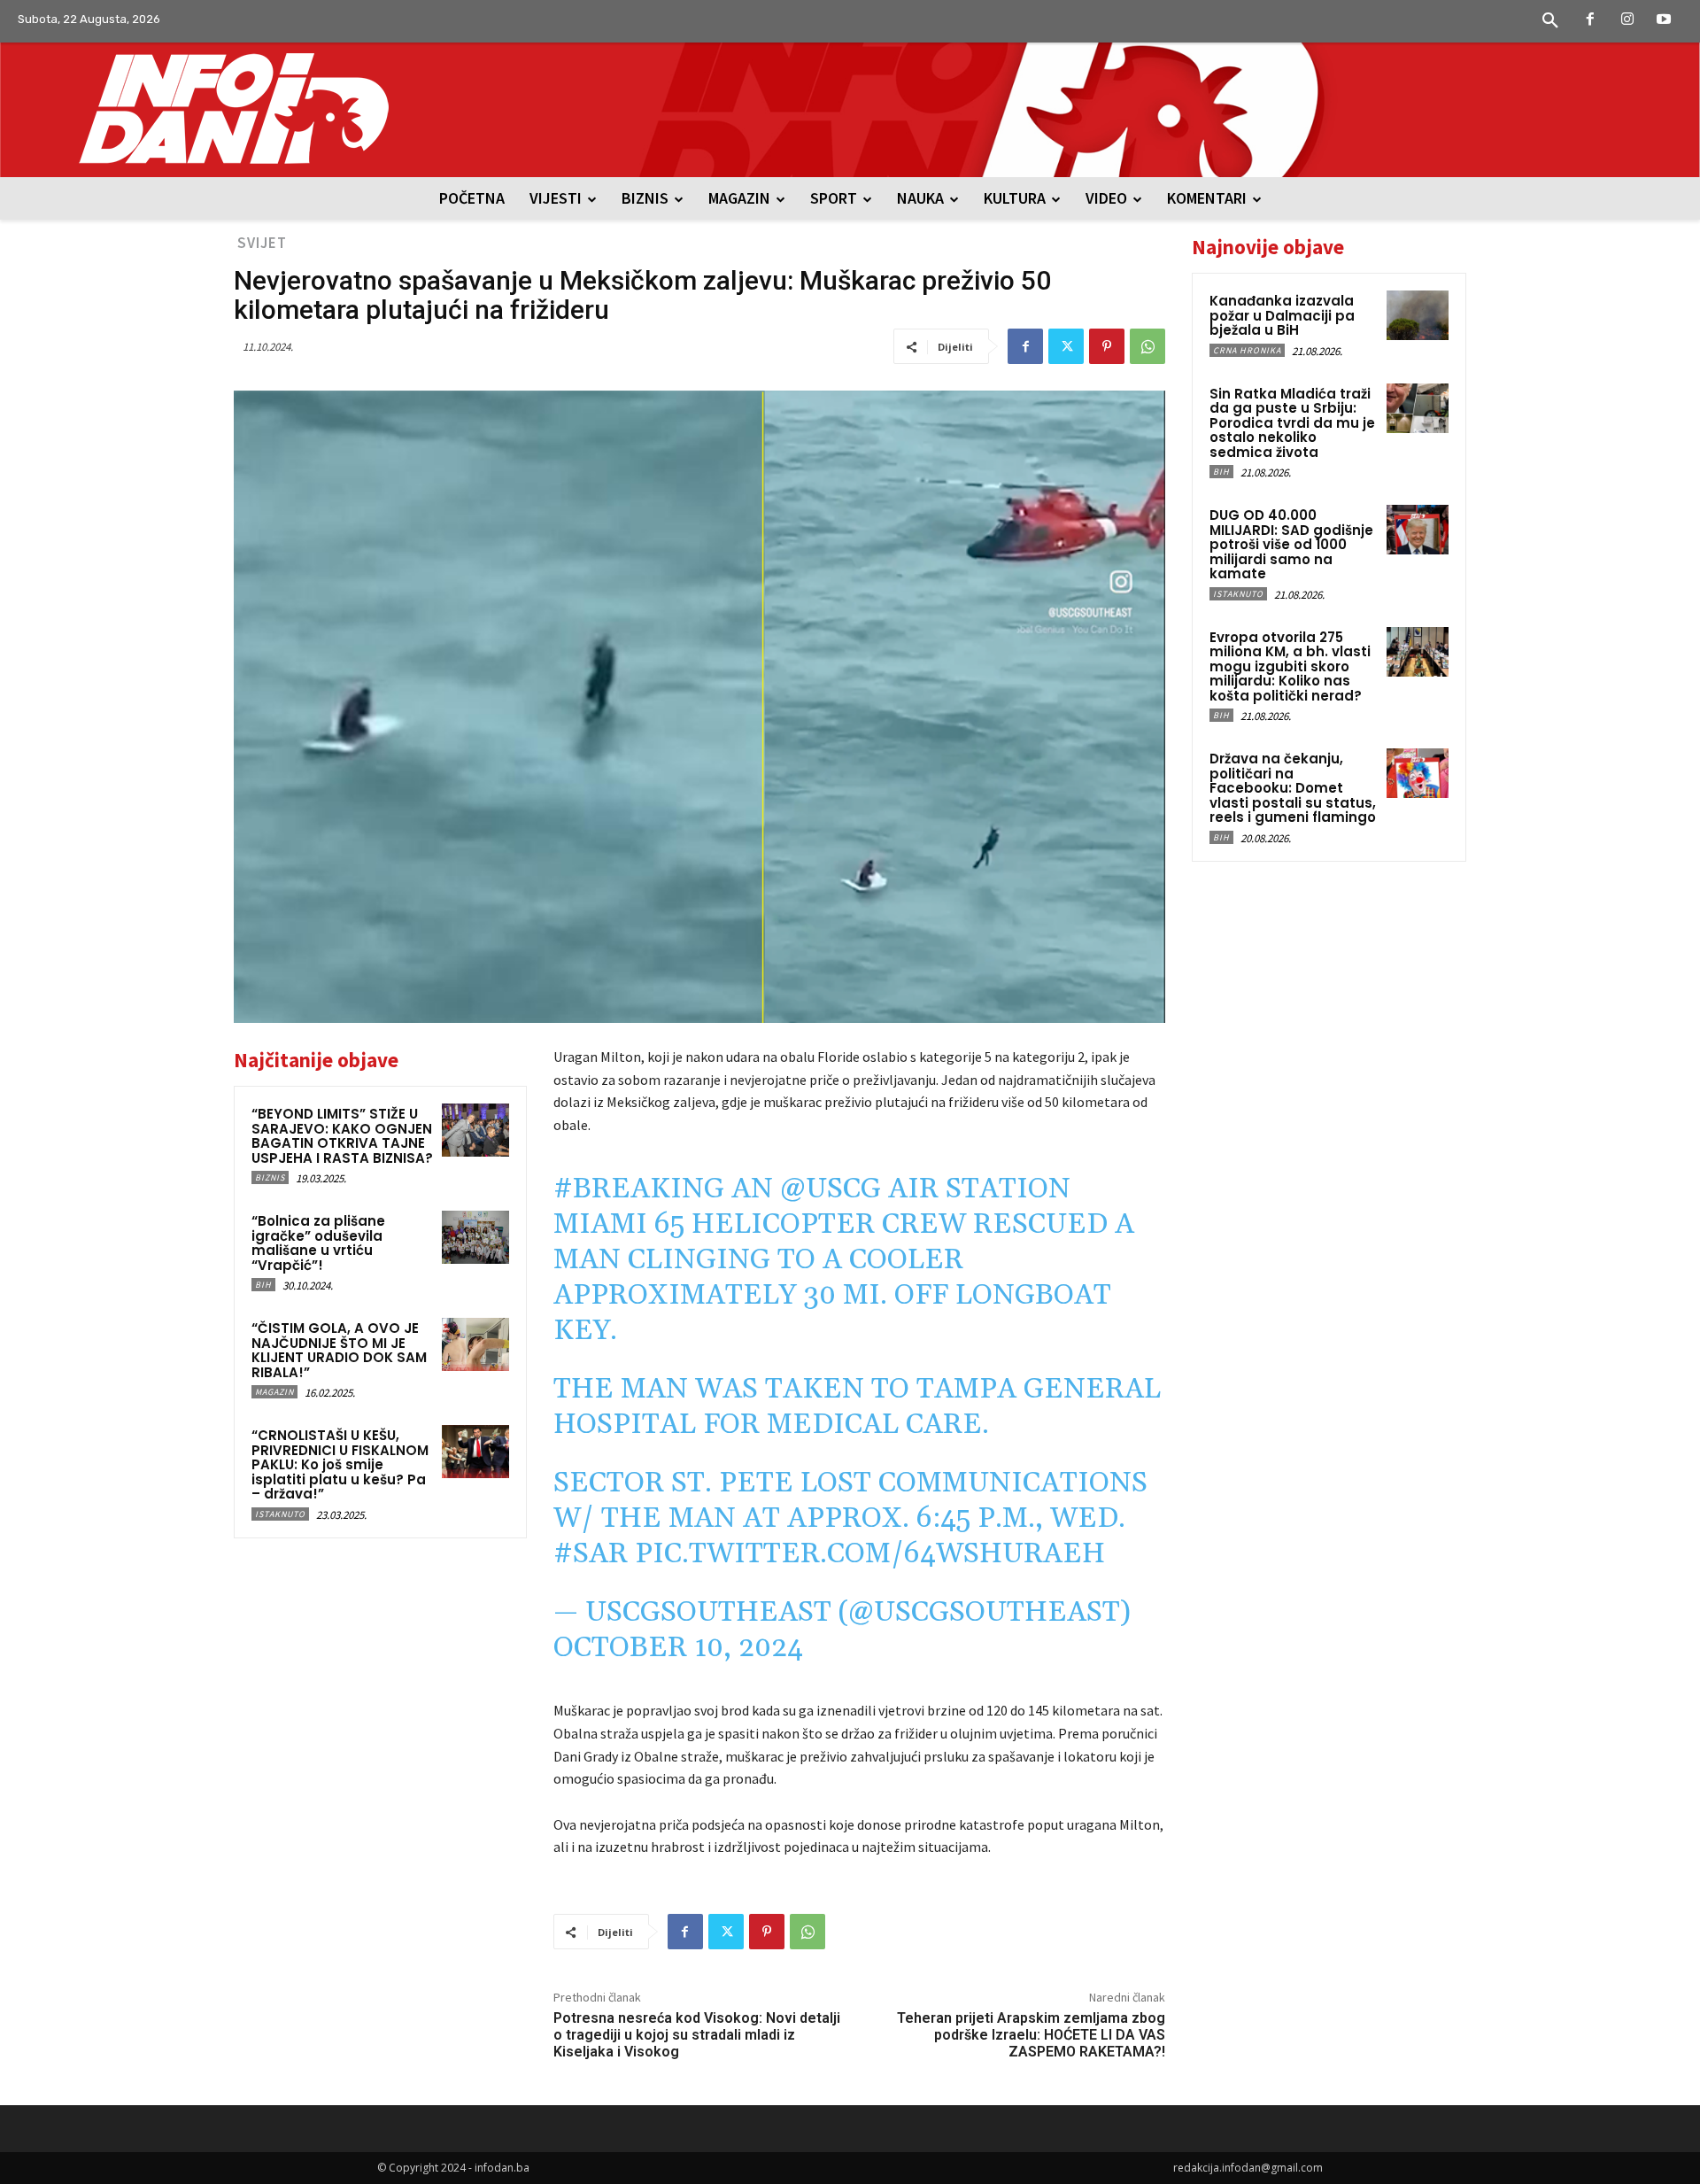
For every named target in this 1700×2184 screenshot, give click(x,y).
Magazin (274, 1392)
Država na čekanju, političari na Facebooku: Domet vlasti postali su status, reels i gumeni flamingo (1293, 788)
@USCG (831, 1189)
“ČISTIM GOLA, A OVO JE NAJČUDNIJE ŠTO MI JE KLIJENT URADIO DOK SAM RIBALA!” (339, 1350)
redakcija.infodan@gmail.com (1248, 2168)
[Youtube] (1664, 20)
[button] (1550, 21)
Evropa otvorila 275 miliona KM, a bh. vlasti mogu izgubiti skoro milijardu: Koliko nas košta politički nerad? (1290, 666)
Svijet (262, 243)
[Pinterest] (1107, 346)
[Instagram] (1627, 20)
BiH (263, 1285)
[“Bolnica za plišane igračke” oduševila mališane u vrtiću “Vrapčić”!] (475, 1237)
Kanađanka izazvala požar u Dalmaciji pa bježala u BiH (1282, 315)
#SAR (591, 1554)
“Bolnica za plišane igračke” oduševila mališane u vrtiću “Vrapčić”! (318, 1243)
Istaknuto (280, 1514)
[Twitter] (1066, 346)
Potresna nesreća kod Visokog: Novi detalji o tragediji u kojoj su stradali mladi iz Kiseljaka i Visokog (697, 2035)
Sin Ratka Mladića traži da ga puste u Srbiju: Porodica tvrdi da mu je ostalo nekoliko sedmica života (1292, 423)
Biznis (270, 1177)
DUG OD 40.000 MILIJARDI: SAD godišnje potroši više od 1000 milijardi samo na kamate (1291, 544)
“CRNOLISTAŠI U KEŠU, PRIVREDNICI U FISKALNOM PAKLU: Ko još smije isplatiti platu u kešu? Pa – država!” (340, 1464)
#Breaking (639, 1189)
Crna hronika (1247, 350)
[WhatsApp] (1147, 346)
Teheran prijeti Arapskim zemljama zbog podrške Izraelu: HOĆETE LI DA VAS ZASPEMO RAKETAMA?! (1031, 2035)
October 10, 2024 (678, 1648)
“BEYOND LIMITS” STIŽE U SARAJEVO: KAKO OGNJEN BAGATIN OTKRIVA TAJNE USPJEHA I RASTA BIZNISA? (342, 1136)
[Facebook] (1590, 20)
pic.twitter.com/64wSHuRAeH (870, 1554)
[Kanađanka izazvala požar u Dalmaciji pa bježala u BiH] (1418, 315)
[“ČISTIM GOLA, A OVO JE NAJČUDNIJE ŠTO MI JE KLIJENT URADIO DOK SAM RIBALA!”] (475, 1344)
